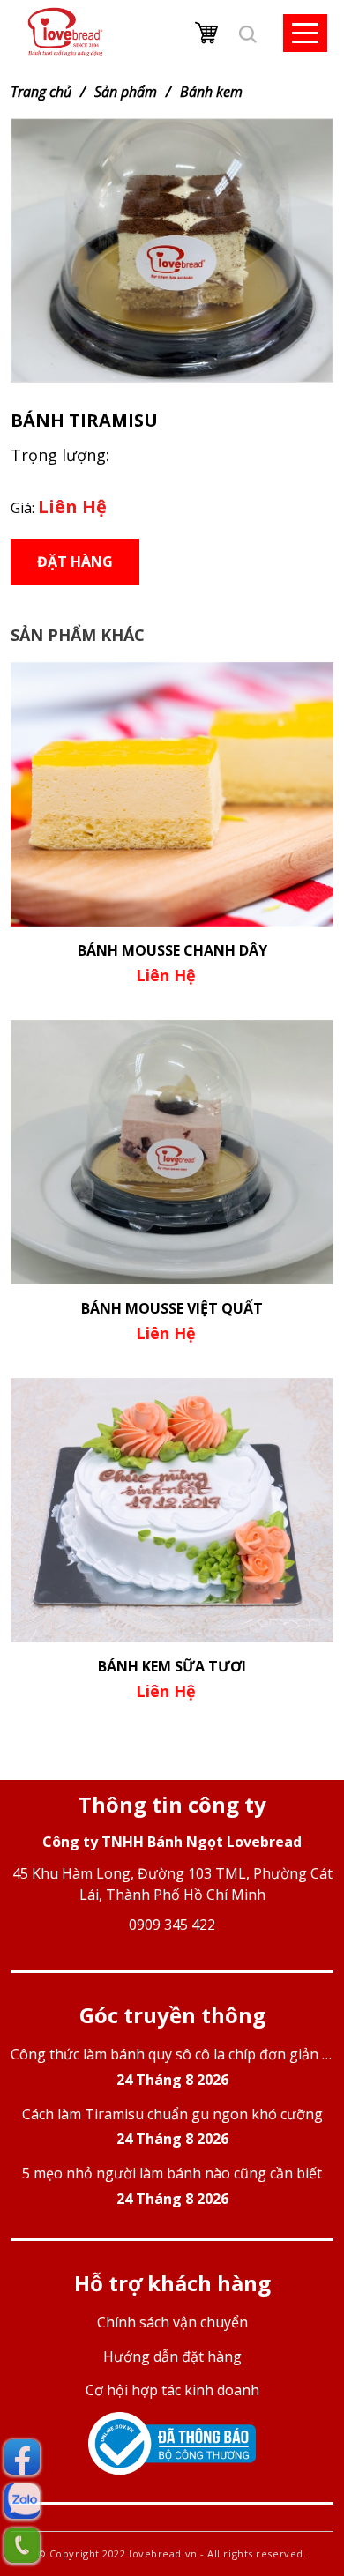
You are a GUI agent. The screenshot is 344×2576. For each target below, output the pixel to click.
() (208, 33)
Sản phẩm (126, 92)
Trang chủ (41, 92)
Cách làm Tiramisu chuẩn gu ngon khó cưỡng (172, 2127)
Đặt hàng (75, 562)
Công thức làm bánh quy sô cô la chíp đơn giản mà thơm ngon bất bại (172, 2067)
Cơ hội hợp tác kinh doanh (172, 2390)
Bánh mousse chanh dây (172, 950)
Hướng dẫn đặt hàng (172, 2356)
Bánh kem (211, 92)
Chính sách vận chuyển (172, 2322)
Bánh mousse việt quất (172, 1308)
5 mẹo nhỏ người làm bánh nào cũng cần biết (172, 2186)
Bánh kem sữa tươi (172, 1666)
